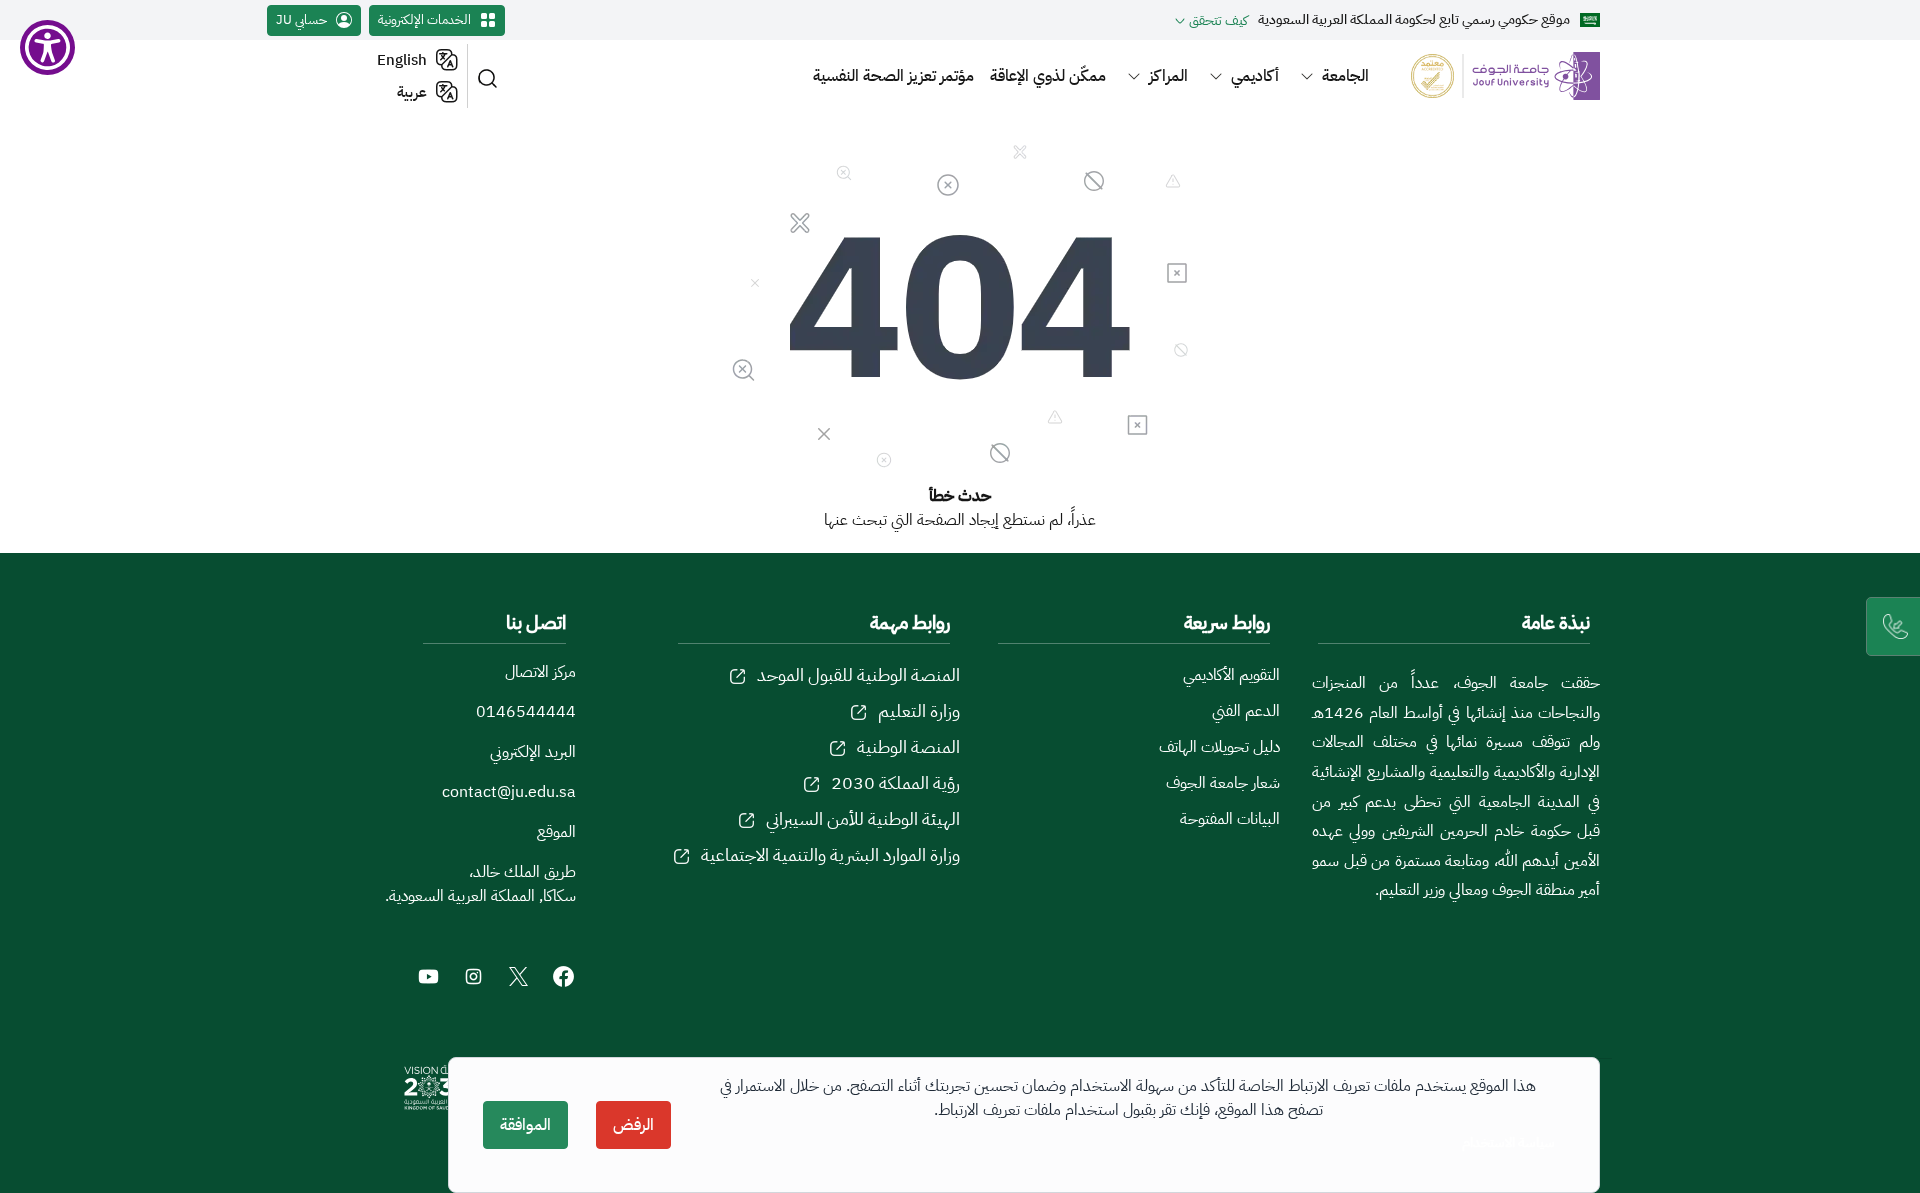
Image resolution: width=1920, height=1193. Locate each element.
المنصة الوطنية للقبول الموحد (858, 674)
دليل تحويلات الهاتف (1219, 747)
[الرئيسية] (1493, 75)
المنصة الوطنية (908, 746)
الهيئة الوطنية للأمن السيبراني (863, 818)
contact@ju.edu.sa (509, 792)
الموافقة (525, 1125)
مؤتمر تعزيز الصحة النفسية (893, 76)
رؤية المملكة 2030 (895, 782)
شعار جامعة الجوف (1223, 783)
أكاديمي (1255, 76)
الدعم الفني (1246, 711)
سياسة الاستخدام (1508, 1142)
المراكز (1168, 76)
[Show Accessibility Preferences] (47, 47)
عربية (412, 92)
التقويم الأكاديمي (1231, 675)
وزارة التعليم (919, 710)
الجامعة (1345, 76)
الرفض (633, 1125)
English (402, 60)
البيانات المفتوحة (1230, 819)
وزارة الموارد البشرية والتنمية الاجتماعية (830, 854)
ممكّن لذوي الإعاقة (1048, 76)
